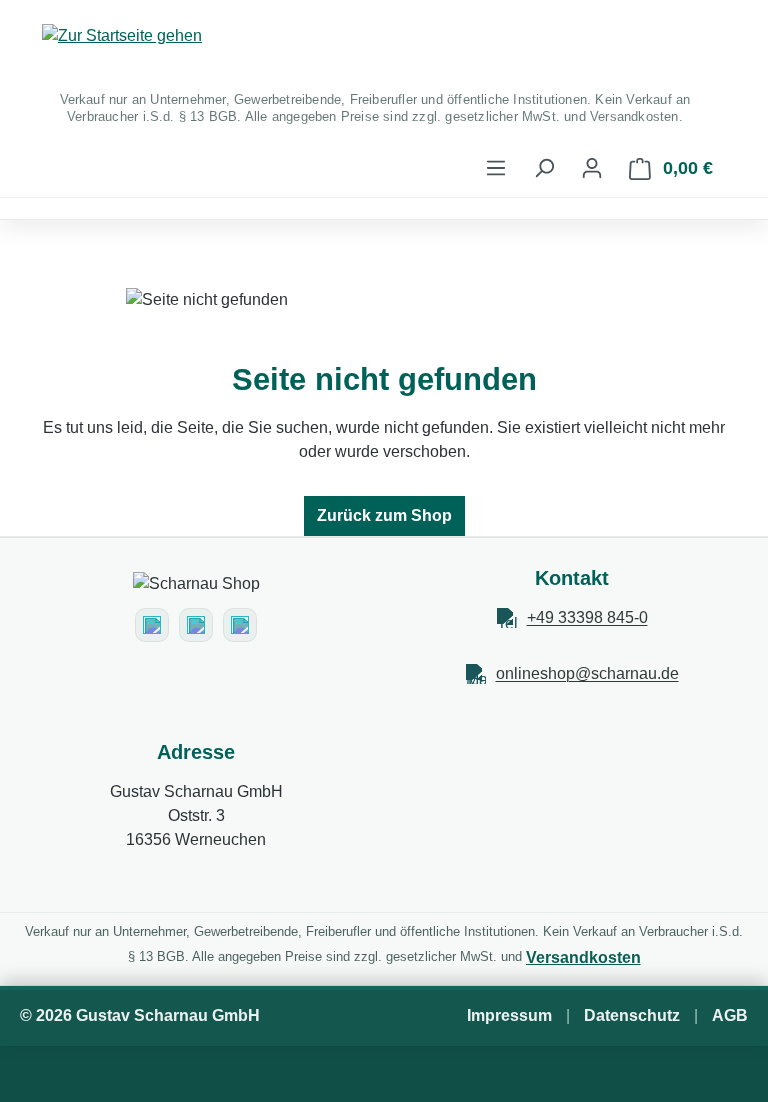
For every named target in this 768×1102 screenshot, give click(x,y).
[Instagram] (152, 625)
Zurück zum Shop (384, 515)
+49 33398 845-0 (587, 617)
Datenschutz (632, 1015)
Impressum (509, 1015)
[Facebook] (196, 625)
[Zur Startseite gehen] (384, 36)
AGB (730, 1015)
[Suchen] (544, 168)
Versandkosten (583, 957)
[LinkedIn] (240, 625)
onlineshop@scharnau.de (587, 673)
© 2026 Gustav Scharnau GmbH (140, 1015)
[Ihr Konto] (592, 168)
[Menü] (496, 168)
